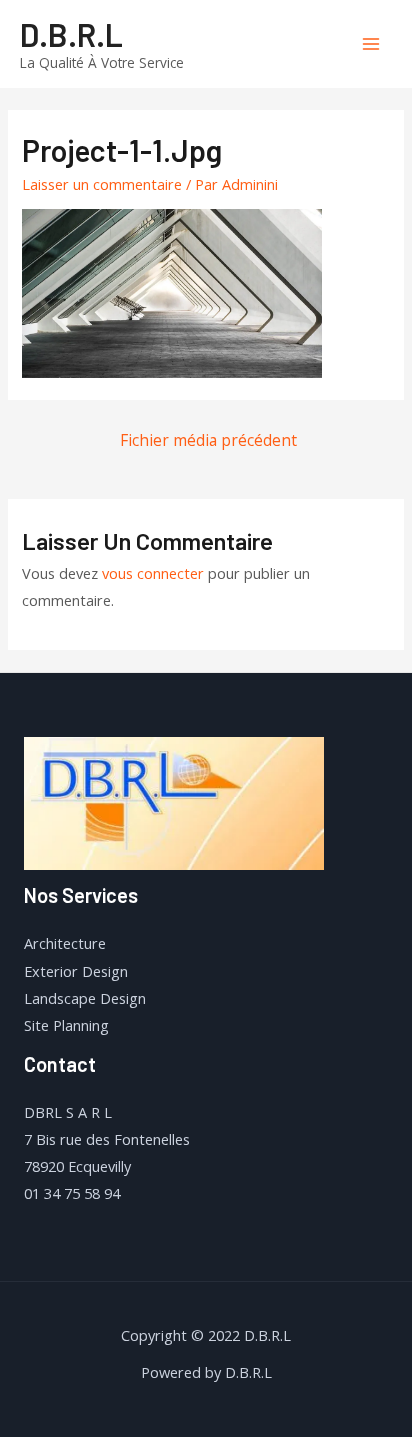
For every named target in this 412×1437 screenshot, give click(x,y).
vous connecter (153, 573)
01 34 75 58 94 (72, 1193)
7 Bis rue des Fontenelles (107, 1139)
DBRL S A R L (68, 1112)
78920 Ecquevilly (77, 1166)
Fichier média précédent (208, 440)
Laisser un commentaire (102, 184)
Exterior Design (76, 971)
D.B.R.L (71, 34)
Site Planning (66, 1025)
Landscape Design (85, 998)
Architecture (65, 943)
